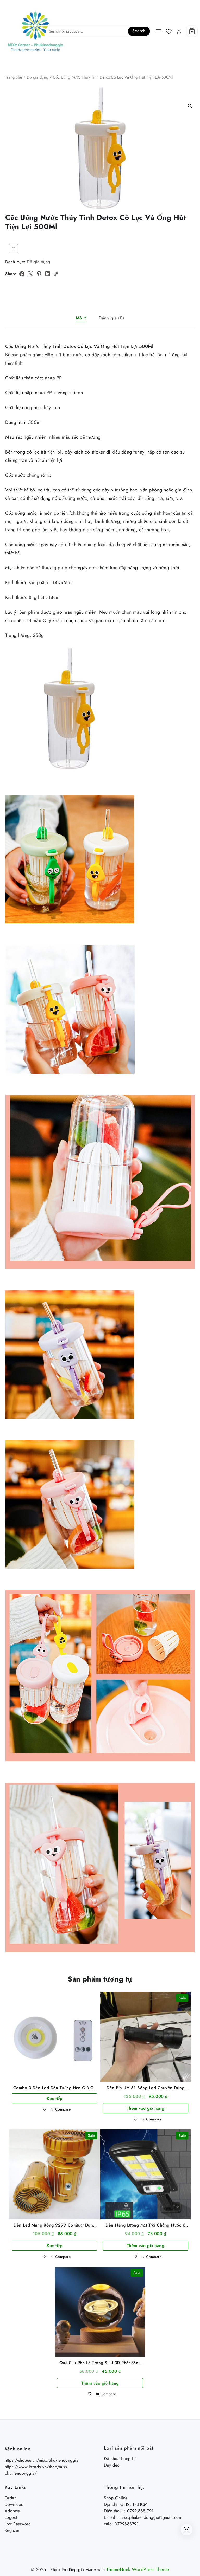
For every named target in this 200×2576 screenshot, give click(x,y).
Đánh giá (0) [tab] (111, 318)
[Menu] (158, 31)
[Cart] (192, 31)
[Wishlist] (169, 31)
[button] (190, 106)
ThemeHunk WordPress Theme (138, 2569)
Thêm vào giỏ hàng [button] (146, 2108)
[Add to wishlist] (14, 249)
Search (139, 31)
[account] (179, 31)
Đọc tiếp (54, 2098)
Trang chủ (14, 77)
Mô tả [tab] (81, 318)
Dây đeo (112, 2465)
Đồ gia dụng (38, 77)
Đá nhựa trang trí (120, 2459)
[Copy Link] (56, 274)
